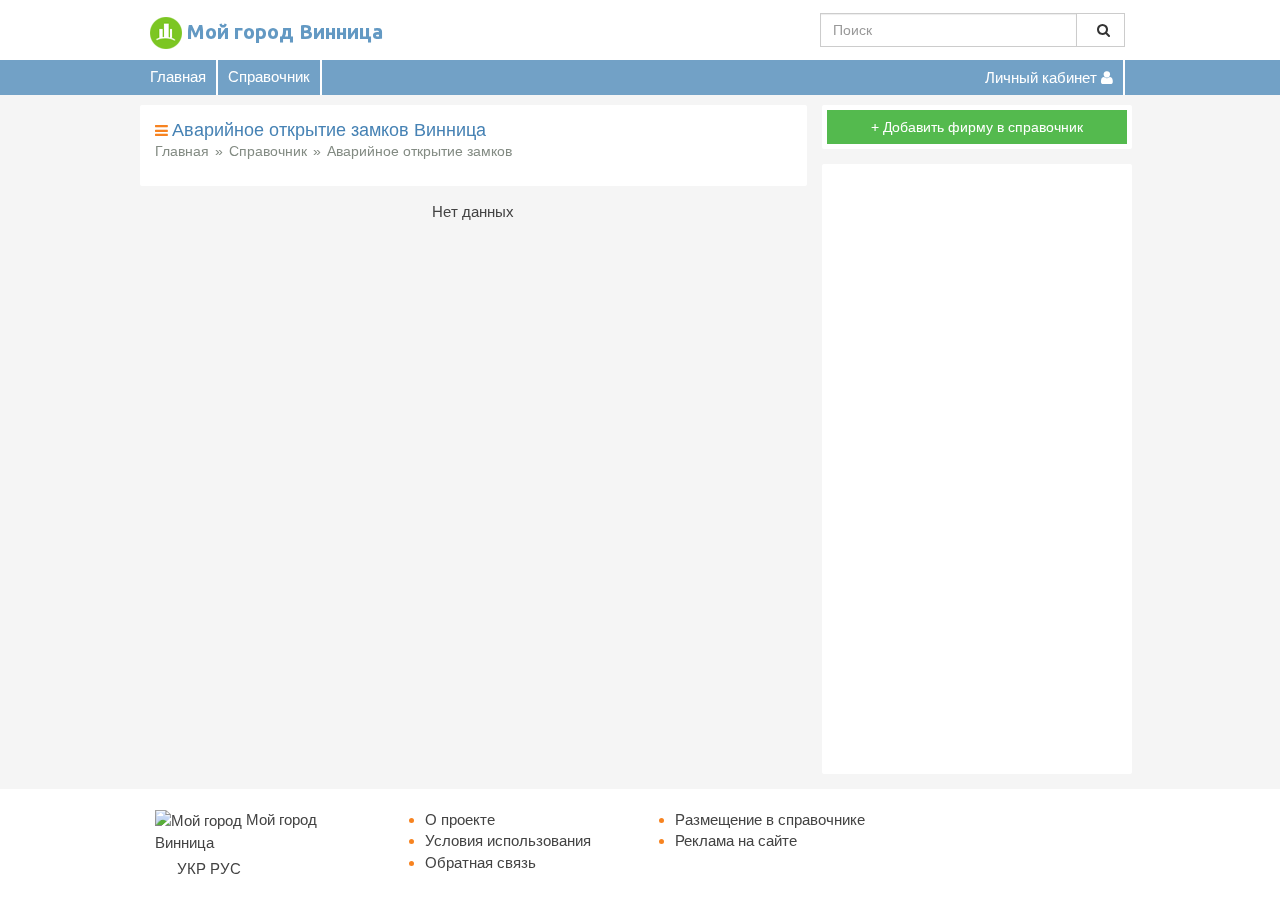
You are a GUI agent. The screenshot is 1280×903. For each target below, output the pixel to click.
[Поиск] (1100, 30)
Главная (178, 76)
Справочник (269, 76)
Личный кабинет (1043, 77)
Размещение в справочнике (770, 819)
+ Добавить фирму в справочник (977, 127)
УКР (191, 868)
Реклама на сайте (736, 840)
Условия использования (508, 840)
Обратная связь (480, 862)
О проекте (460, 819)
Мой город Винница (285, 31)
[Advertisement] (977, 469)
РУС (225, 868)
